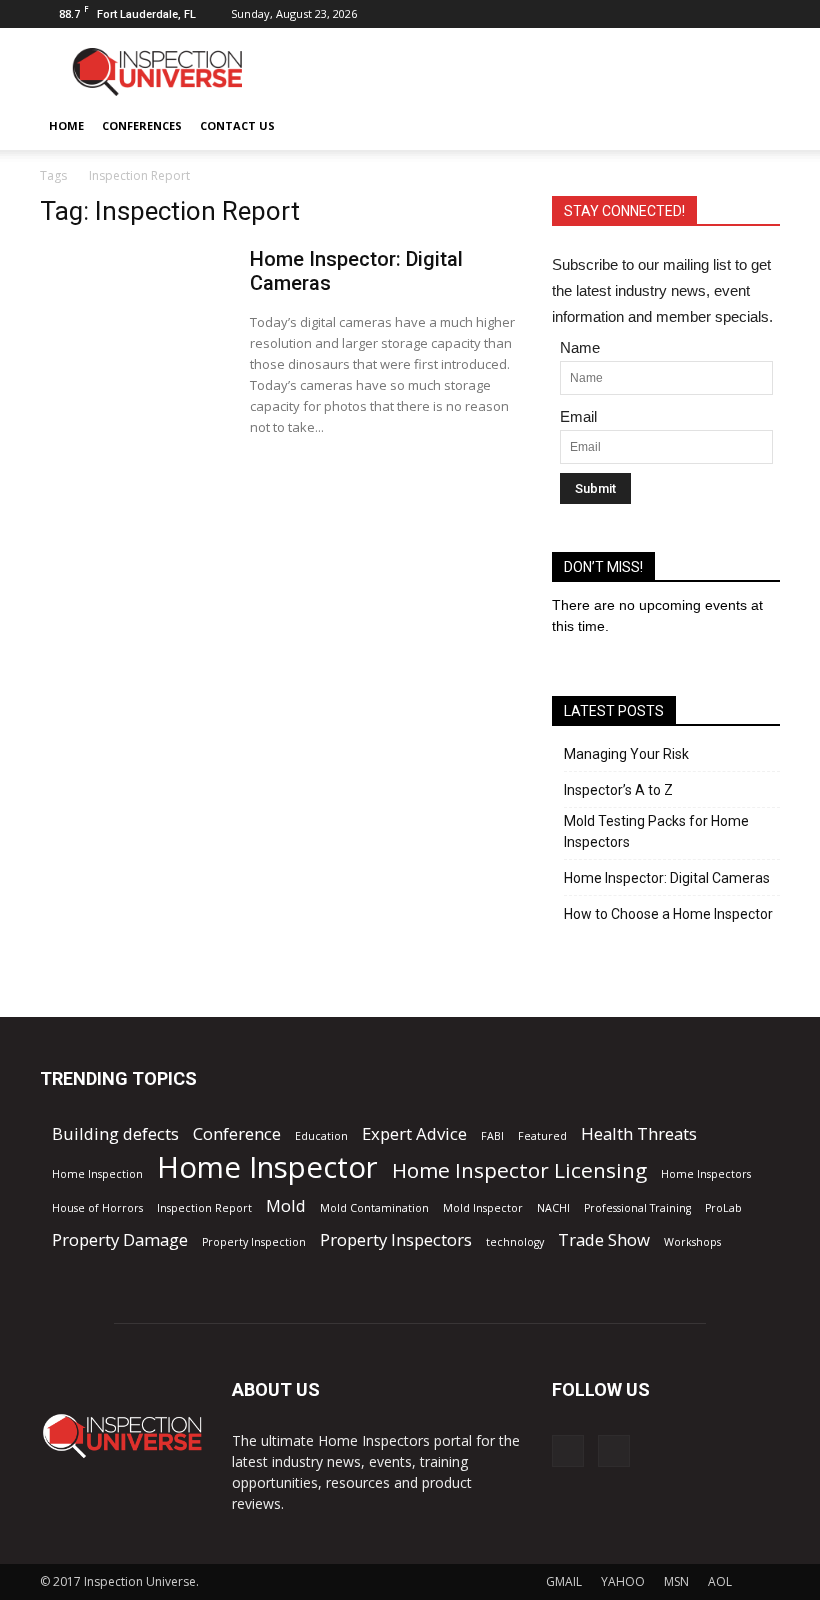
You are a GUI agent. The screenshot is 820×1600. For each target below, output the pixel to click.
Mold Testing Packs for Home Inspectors (656, 831)
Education (321, 1136)
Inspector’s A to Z (618, 790)
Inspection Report (204, 1208)
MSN (676, 1581)
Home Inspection (97, 1174)
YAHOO (623, 1581)
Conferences (142, 125)
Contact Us (237, 125)
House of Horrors (97, 1208)
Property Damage (120, 1239)
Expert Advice (414, 1133)
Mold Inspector (483, 1208)
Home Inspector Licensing (519, 1170)
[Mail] (732, 14)
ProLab (723, 1208)
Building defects (115, 1133)
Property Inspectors (396, 1239)
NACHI (553, 1208)
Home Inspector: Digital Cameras (667, 878)
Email (578, 416)
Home (66, 125)
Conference (237, 1133)
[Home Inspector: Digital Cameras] (136, 316)
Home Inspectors (706, 1174)
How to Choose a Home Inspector (668, 914)
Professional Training (637, 1208)
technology (515, 1242)
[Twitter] (765, 14)
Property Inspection (254, 1242)
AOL (720, 1581)
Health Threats (639, 1133)
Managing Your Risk (626, 754)
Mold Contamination (374, 1208)
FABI (492, 1136)
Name (580, 347)
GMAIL (564, 1581)
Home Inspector (267, 1167)
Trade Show (604, 1239)
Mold (286, 1205)
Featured (542, 1136)
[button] (756, 126)
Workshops (692, 1242)
